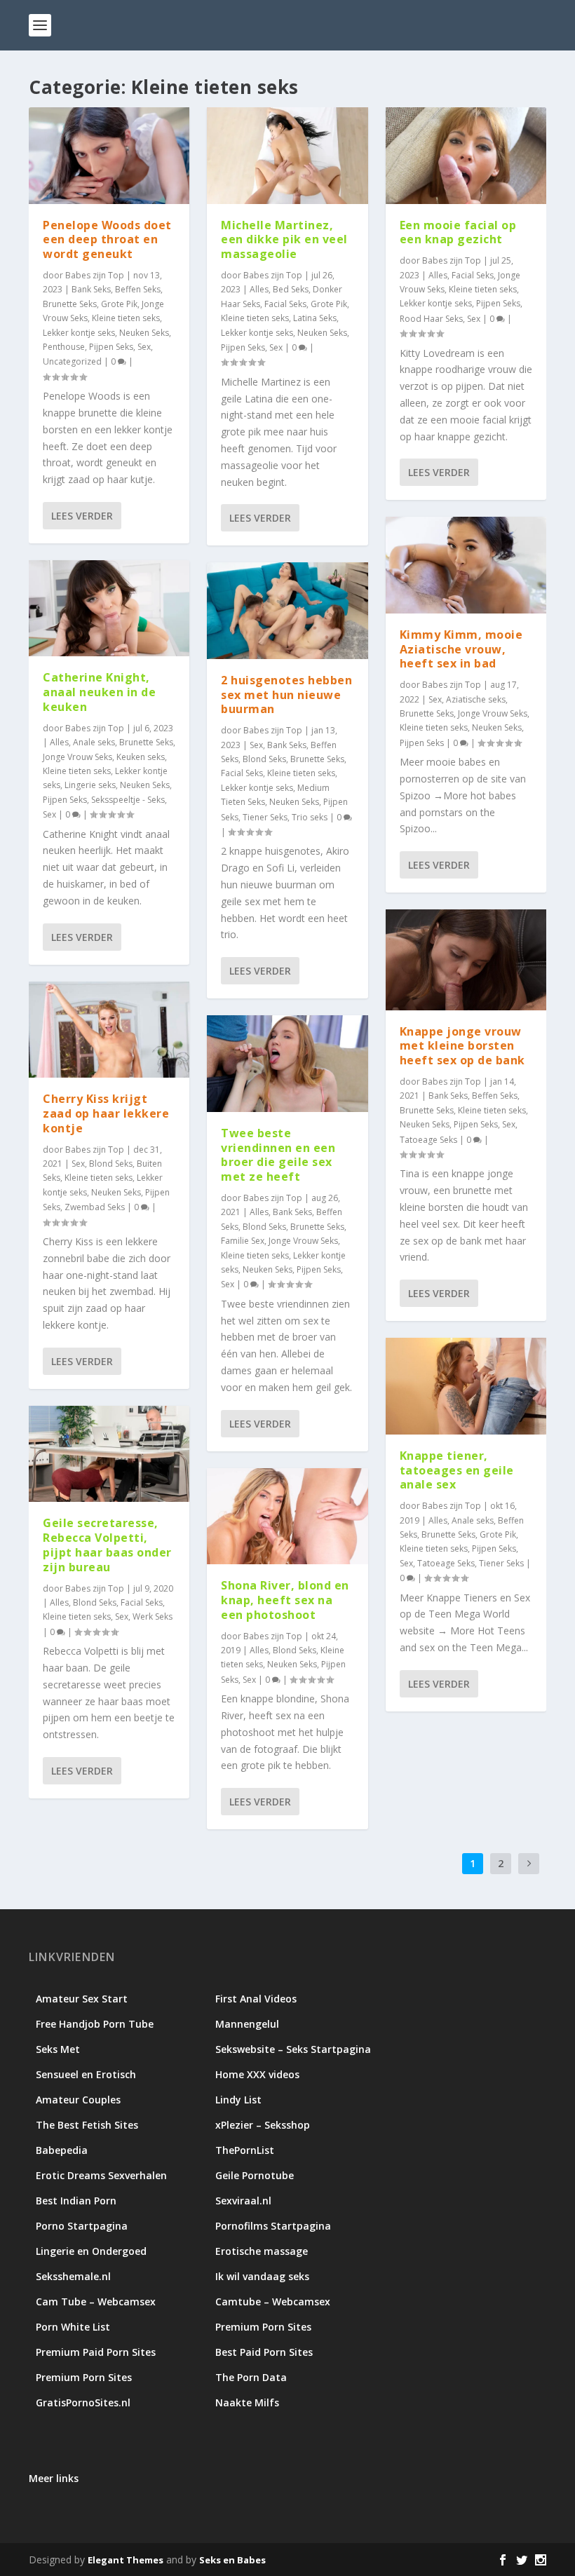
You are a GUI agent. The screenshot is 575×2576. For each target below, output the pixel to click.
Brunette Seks (70, 304)
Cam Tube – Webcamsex (96, 2302)
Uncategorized (72, 361)
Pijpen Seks (111, 347)
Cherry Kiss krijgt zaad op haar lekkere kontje (106, 1113)
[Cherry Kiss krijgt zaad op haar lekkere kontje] (109, 1030)
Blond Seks (111, 1164)
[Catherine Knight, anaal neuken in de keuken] (109, 609)
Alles (59, 742)
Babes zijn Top (95, 275)
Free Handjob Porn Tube (95, 2024)
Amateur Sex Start (82, 1999)
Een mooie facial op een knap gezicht (458, 232)
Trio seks (310, 817)
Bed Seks (291, 289)
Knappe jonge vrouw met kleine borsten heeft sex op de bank (462, 1046)
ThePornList (245, 2150)
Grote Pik (119, 304)
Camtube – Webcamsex (273, 2302)
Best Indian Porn (76, 2201)
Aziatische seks (476, 699)
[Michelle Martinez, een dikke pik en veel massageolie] (287, 156)
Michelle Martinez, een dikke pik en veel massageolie (284, 240)
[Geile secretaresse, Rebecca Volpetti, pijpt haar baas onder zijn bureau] (109, 1454)
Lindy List (238, 2100)
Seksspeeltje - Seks (128, 800)
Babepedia (62, 2150)
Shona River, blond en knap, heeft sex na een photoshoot (285, 1600)
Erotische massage (262, 2251)
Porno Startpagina (82, 2226)
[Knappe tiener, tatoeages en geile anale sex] (466, 1386)
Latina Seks (315, 318)
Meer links (54, 2478)
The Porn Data (251, 2377)
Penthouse (64, 347)
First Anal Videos (256, 1999)
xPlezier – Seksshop (263, 2125)
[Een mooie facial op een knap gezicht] (466, 156)
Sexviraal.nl (243, 2201)
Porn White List (73, 2327)
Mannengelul (247, 2024)
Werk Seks (153, 1616)
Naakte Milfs (247, 2402)
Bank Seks (91, 289)
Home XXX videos (257, 2074)
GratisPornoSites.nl (83, 2402)
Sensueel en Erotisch (86, 2074)
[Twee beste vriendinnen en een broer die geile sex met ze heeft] (287, 1064)
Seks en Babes (232, 2560)
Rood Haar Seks (431, 319)
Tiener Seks (265, 817)
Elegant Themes (126, 2560)
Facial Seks (142, 1602)
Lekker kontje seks (79, 333)
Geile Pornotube (255, 2175)
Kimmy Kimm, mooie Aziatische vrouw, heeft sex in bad (461, 649)
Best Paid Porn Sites (264, 2352)
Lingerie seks (90, 785)
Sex (144, 347)
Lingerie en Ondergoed (91, 2251)
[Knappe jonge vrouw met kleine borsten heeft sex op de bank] (466, 960)
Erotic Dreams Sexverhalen (101, 2175)
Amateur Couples (78, 2100)
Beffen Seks (138, 289)
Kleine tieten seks (126, 318)
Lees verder (82, 516)
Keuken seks (141, 757)
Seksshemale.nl (73, 2276)
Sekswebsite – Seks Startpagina (293, 2049)
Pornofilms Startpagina (273, 2226)
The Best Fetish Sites (87, 2125)
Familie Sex (243, 1241)
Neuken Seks (144, 333)
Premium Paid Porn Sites (96, 2352)
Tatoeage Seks (428, 1140)
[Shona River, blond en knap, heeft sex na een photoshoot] (287, 1517)
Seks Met (58, 2049)
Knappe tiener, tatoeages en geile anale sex (457, 1470)
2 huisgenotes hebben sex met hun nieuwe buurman (286, 695)
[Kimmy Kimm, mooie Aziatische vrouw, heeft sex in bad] (466, 565)
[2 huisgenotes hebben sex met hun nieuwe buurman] (287, 611)
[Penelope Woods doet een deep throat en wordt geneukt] (109, 156)
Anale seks (94, 742)
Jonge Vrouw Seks (77, 757)
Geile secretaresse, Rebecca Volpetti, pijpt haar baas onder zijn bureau (107, 1545)
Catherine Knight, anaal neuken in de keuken (99, 692)
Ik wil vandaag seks (262, 2276)
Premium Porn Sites (263, 2327)
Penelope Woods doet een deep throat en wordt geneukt (107, 240)
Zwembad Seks (95, 1207)
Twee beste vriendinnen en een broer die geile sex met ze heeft (278, 1155)
